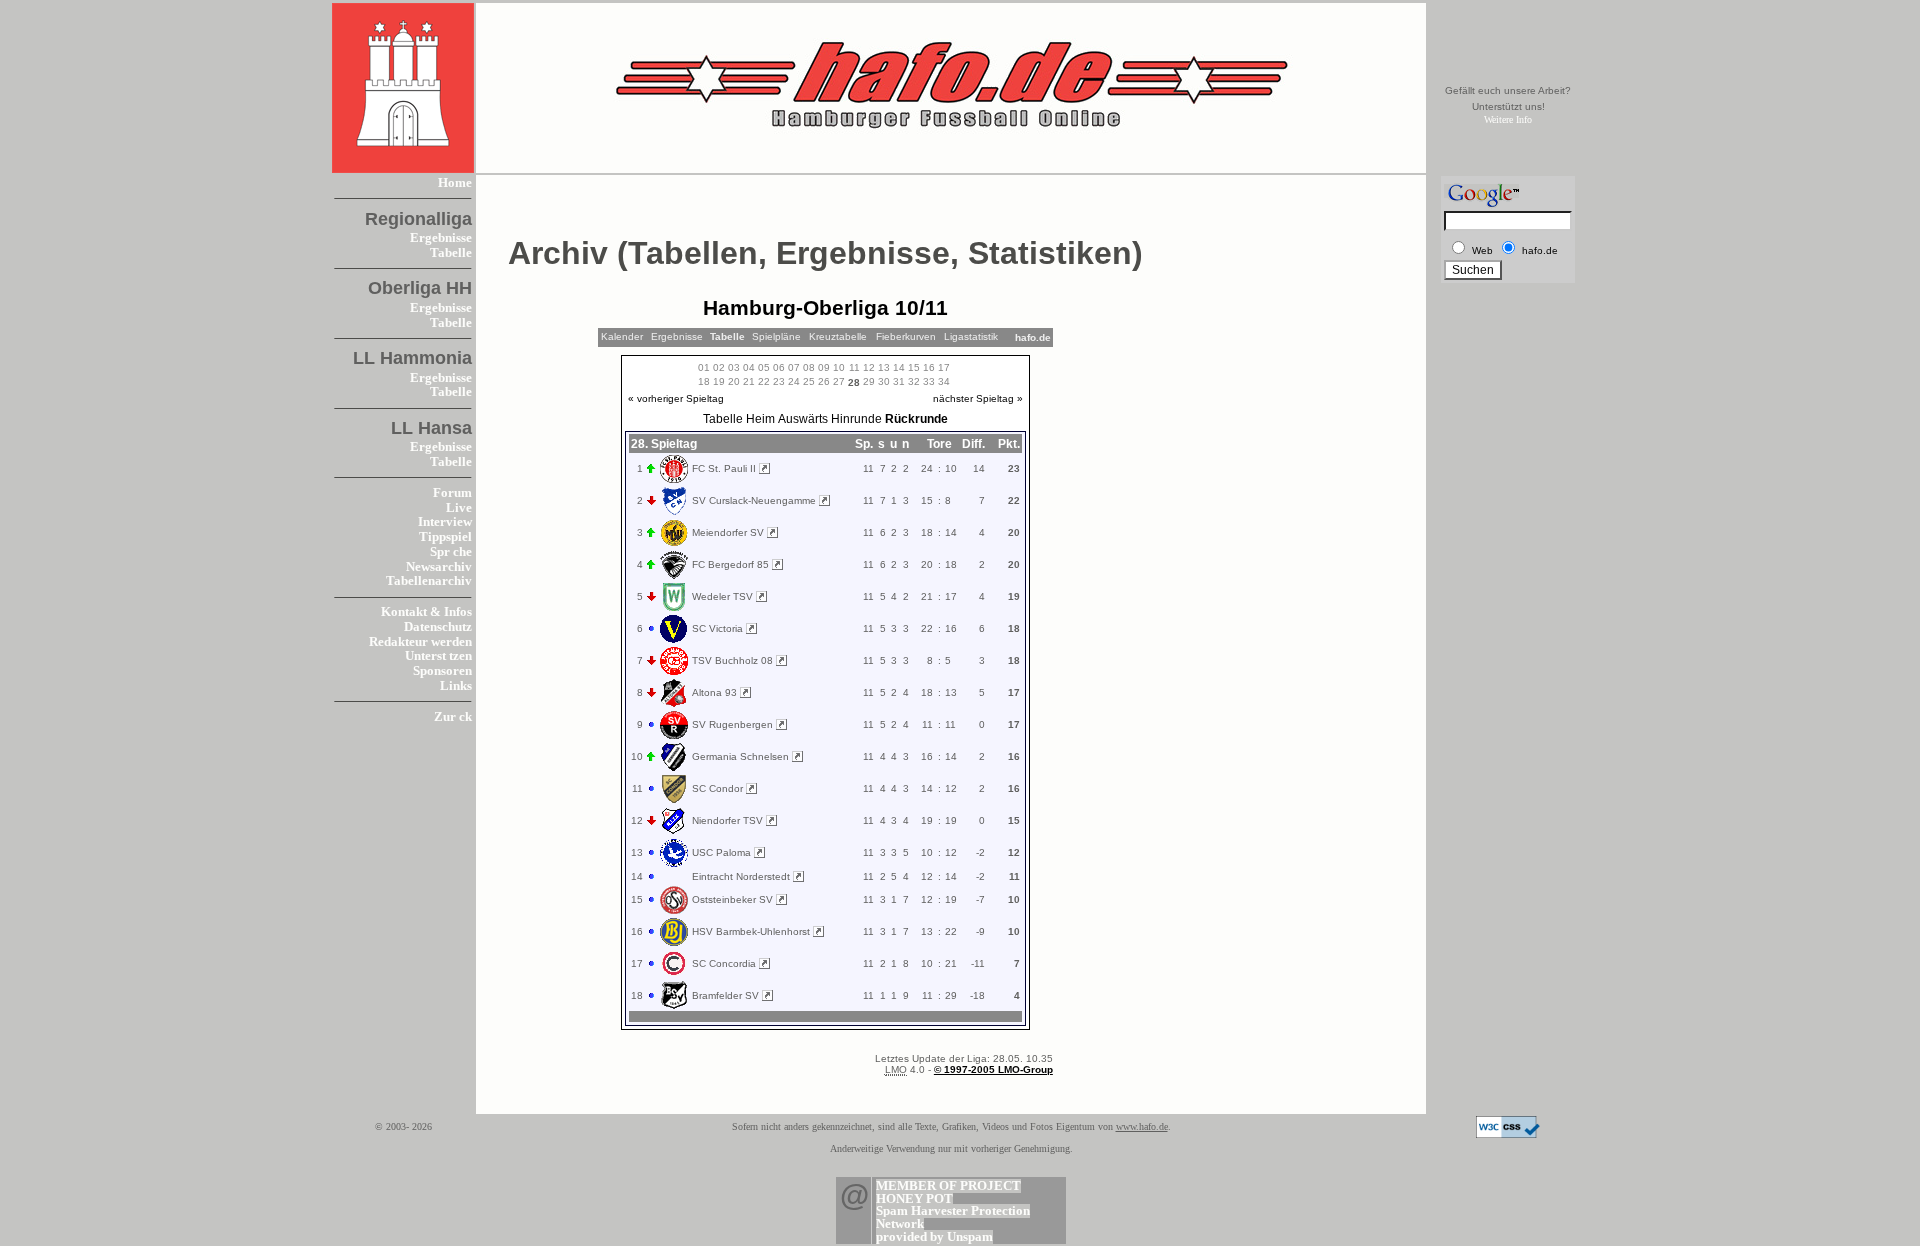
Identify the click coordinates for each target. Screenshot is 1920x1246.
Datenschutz (438, 627)
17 (944, 367)
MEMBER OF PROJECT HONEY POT (948, 1192)
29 (869, 381)
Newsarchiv (439, 567)
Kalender (622, 336)
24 (794, 381)
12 (869, 367)
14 (899, 367)
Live (459, 508)
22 (764, 381)
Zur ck (453, 717)
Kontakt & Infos (426, 612)
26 (824, 381)
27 (839, 381)
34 (944, 381)
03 (734, 367)
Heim (760, 419)
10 (839, 367)
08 (809, 367)
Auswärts (803, 419)
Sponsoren (442, 671)
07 (794, 367)
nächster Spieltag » (978, 398)
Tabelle (451, 253)
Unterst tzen (438, 656)
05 (764, 367)
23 (779, 381)
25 (809, 381)
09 (824, 367)
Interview (445, 522)
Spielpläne (776, 336)
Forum (452, 493)
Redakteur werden (420, 642)
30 (884, 381)
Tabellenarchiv (429, 581)
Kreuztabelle (838, 336)
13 (884, 367)
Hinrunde (856, 419)
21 (749, 381)
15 (914, 367)
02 (719, 367)
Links (456, 686)
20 (734, 381)
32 (914, 381)
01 (704, 367)
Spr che (451, 552)
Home (455, 183)
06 (779, 367)
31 (899, 381)
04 (749, 367)
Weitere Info (1508, 119)
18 (704, 381)
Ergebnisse (441, 238)
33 (929, 381)
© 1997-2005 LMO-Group (993, 1069)
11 (854, 367)
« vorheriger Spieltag (676, 398)
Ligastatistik (971, 336)
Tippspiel (445, 537)
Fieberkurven (906, 336)
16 (929, 367)
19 (719, 381)
